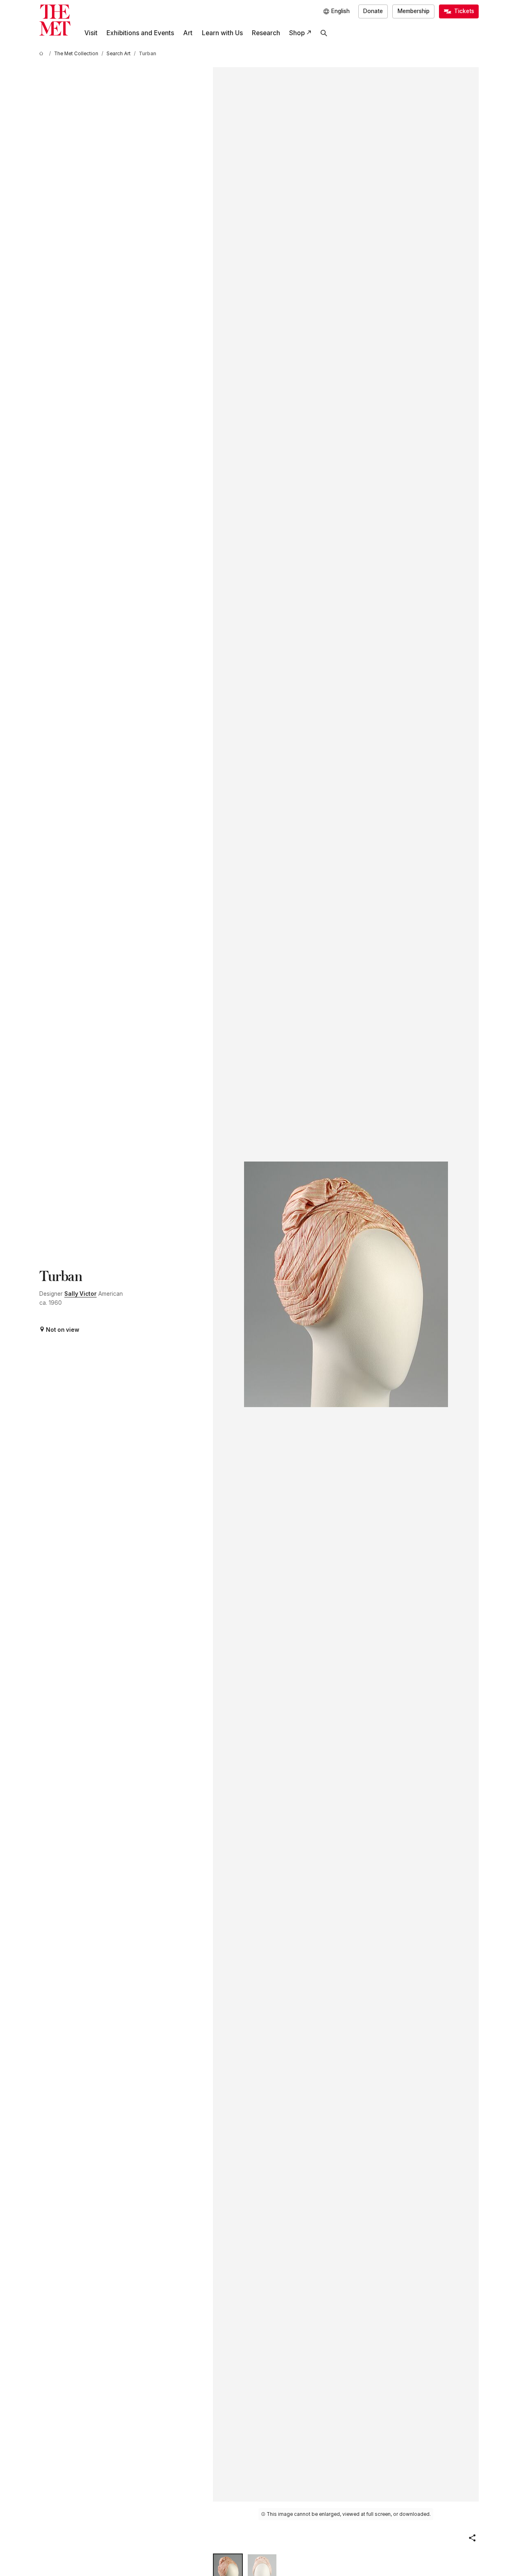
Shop (297, 33)
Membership (414, 11)
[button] (472, 2538)
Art (188, 33)
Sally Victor (80, 1294)
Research (266, 33)
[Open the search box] (324, 33)
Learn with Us (222, 33)
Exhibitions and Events (140, 33)
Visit (91, 33)
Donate (373, 11)
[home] (43, 54)
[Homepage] (55, 20)
